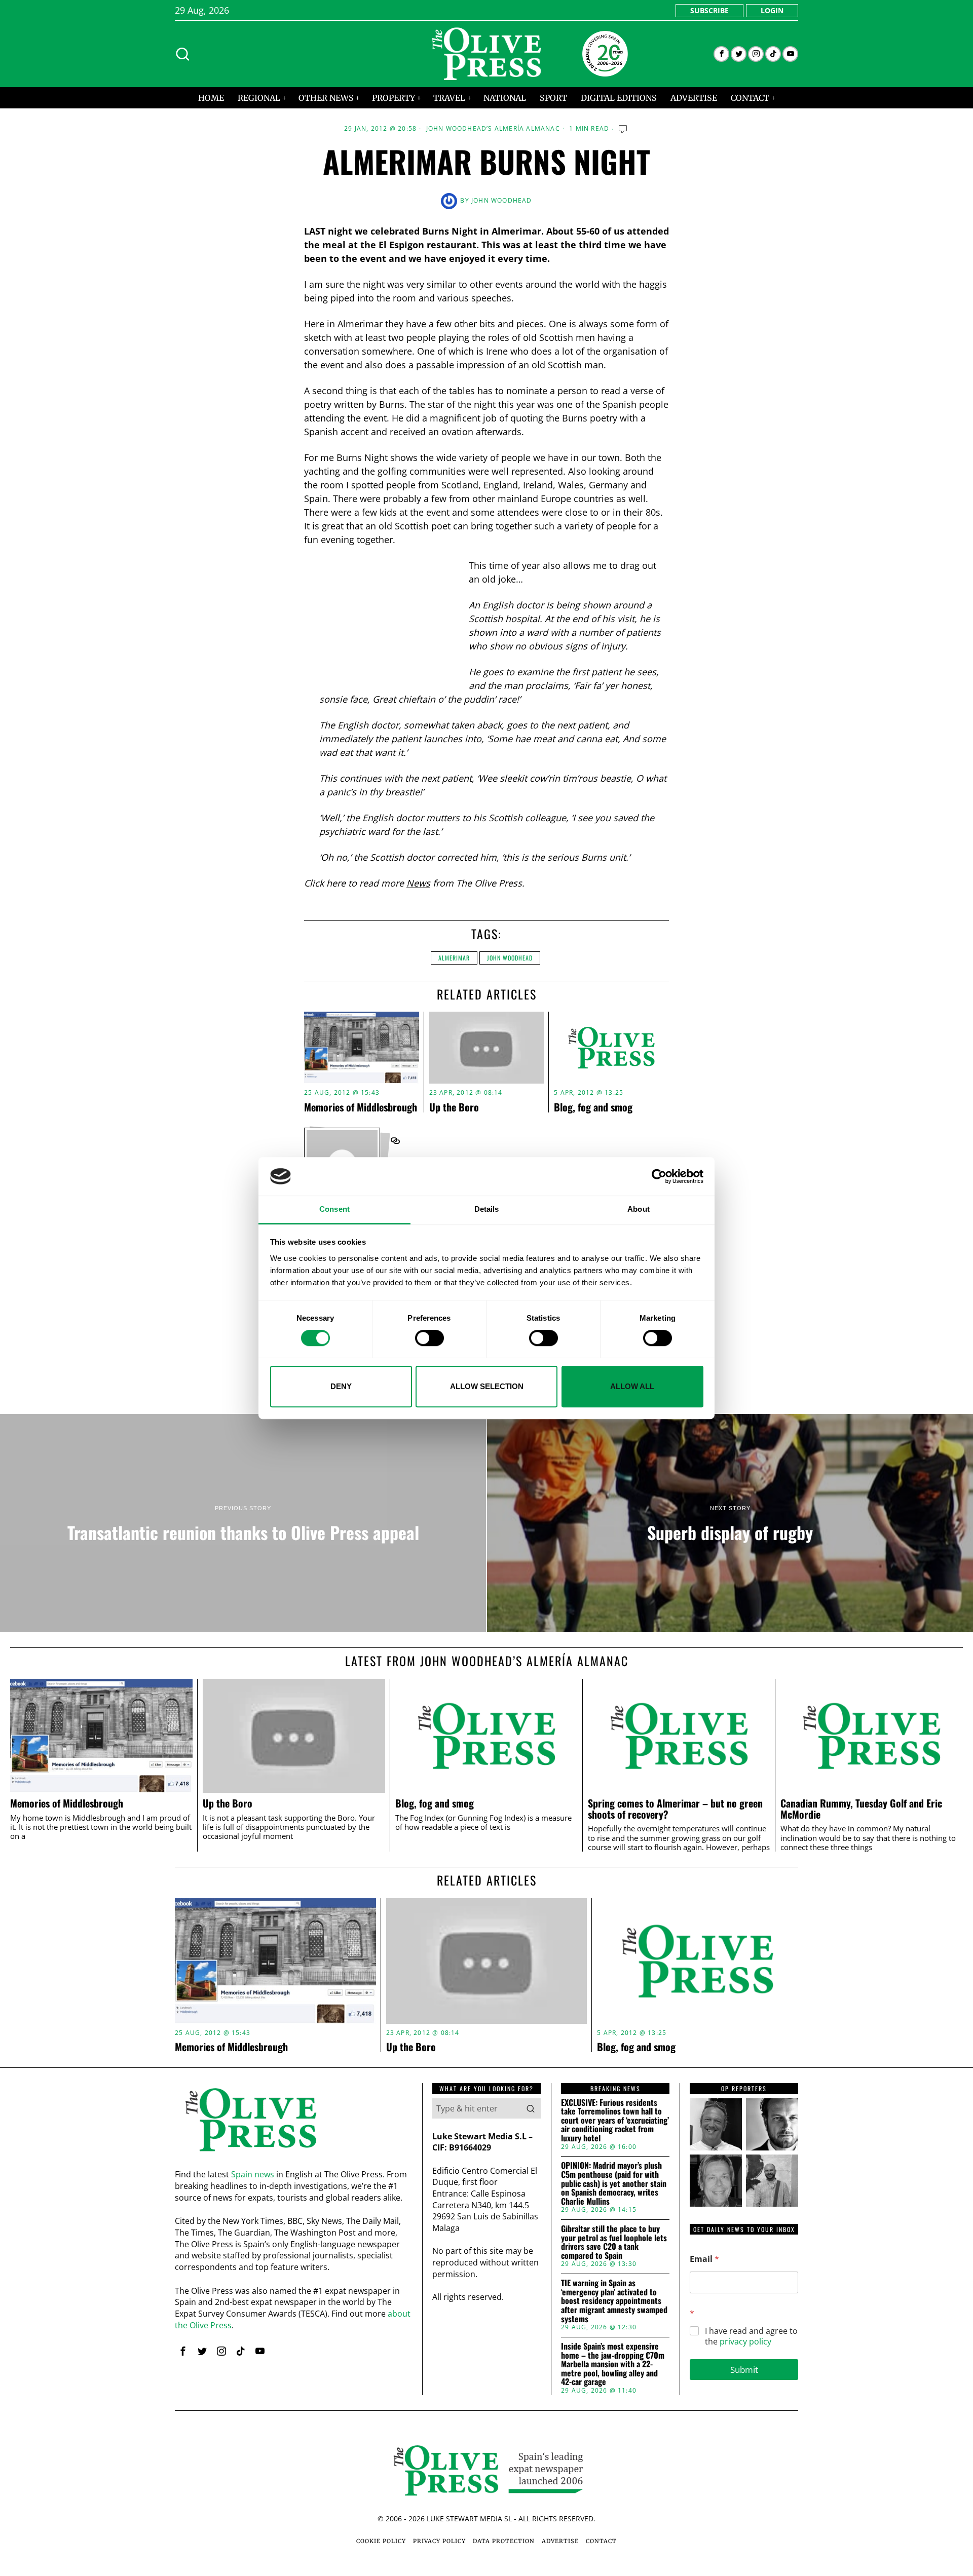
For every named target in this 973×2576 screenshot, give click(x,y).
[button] (531, 2108)
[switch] (429, 1338)
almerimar (454, 958)
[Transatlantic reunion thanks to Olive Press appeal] (243, 1523)
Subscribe (709, 10)
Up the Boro (454, 1107)
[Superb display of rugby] (730, 1523)
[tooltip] (721, 54)
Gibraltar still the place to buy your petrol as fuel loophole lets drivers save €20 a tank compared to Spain (614, 2242)
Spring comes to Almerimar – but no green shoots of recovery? (675, 1809)
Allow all (632, 1386)
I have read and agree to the (751, 2336)
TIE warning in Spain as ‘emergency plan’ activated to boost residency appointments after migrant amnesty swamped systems (614, 2301)
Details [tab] (487, 1209)
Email (704, 2259)
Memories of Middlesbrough (361, 1107)
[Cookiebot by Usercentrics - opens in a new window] (659, 1176)
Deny (341, 1386)
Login (772, 10)
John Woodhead (502, 200)
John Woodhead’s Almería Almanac (493, 129)
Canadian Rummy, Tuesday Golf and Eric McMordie (861, 1809)
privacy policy (745, 2341)
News (418, 883)
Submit (744, 2370)
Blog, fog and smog (593, 1107)
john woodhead (510, 958)
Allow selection (487, 1386)
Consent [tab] (334, 1209)
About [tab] (639, 1209)
